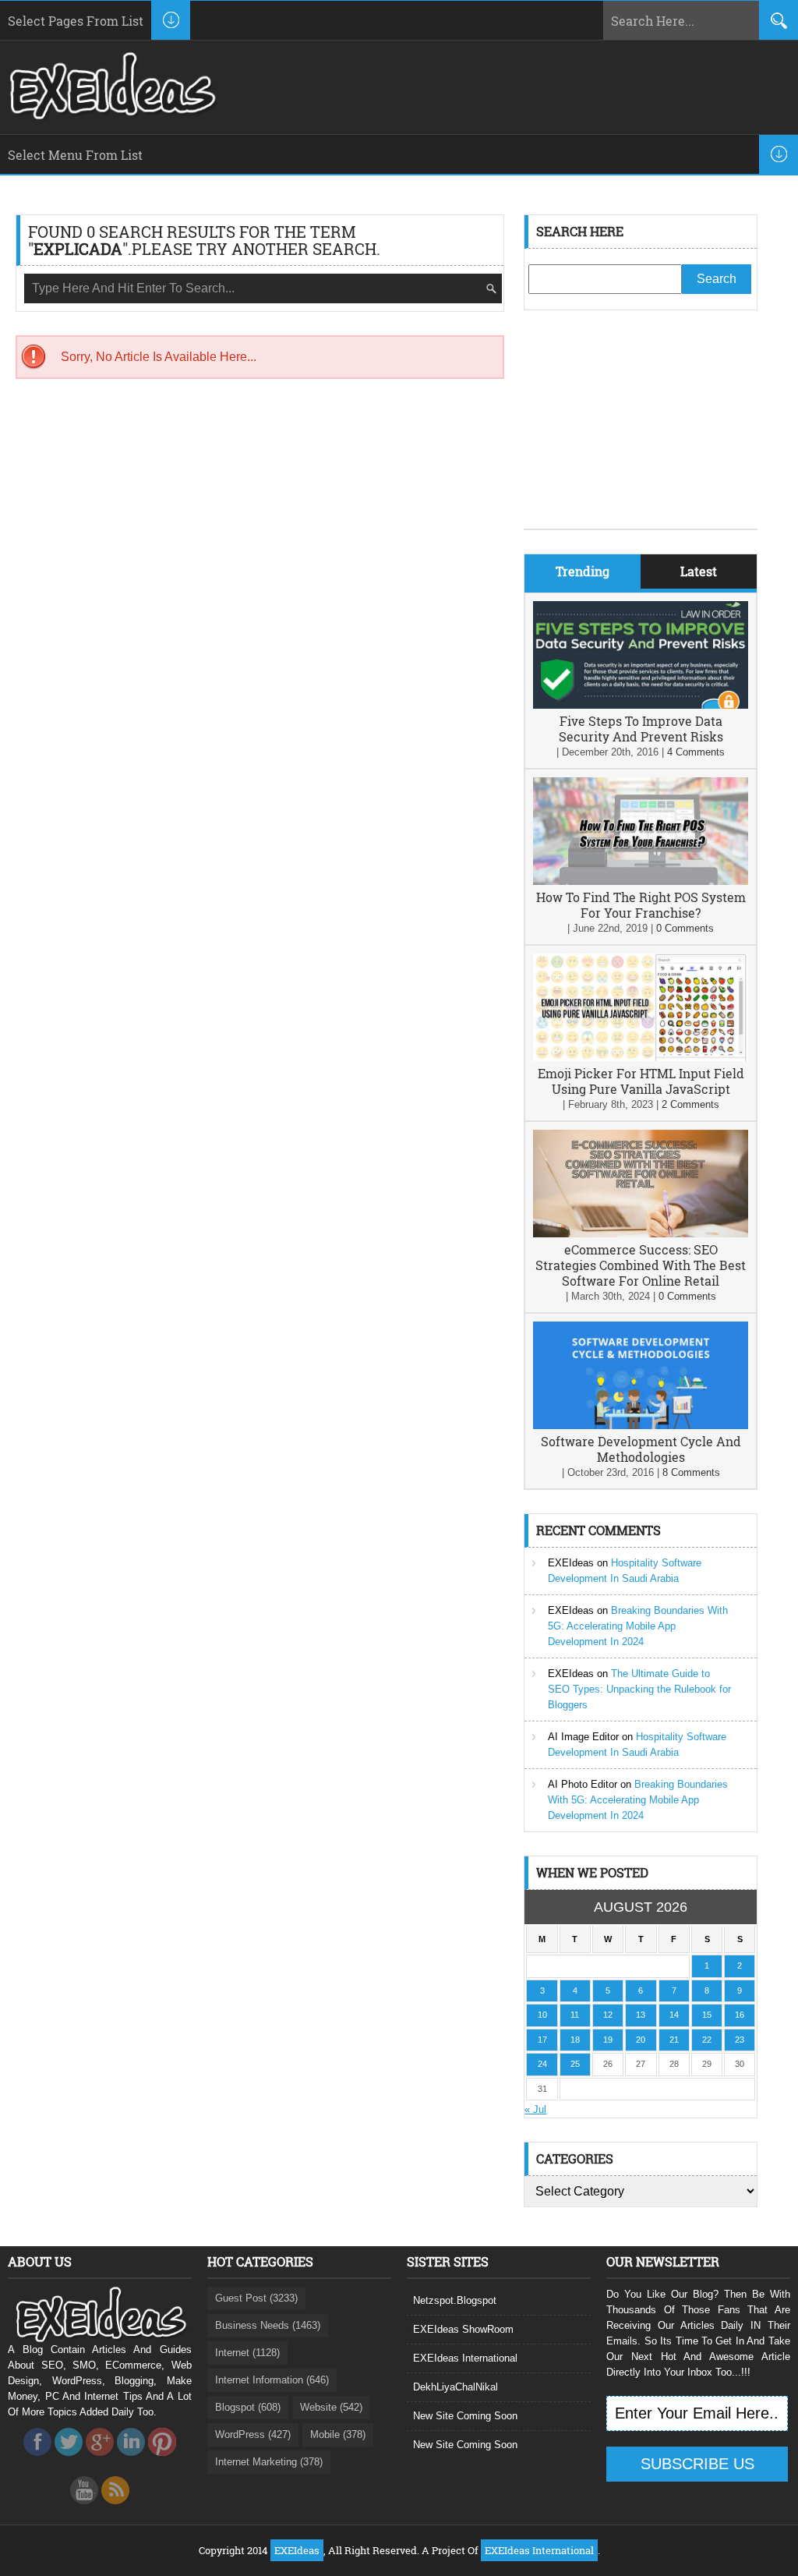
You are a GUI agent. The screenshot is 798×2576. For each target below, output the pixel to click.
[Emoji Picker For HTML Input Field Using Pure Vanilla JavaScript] (641, 1058)
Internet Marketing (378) (269, 2462)
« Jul (535, 2109)
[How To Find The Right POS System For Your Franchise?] (641, 881)
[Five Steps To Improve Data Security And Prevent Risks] (641, 705)
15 (707, 2015)
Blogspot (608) (248, 2407)
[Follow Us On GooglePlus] (100, 2460)
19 (608, 2040)
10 (542, 2015)
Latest (699, 571)
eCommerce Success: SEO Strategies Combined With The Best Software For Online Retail (641, 1265)
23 (740, 2040)
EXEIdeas (571, 1563)
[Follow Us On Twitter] (69, 2460)
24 (542, 2064)
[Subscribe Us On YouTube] (84, 2509)
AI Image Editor (583, 1737)
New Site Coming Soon (465, 2416)
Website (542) (331, 2407)
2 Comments (690, 1104)
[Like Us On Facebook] (37, 2460)
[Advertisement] (641, 431)
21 (674, 2040)
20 (641, 2040)
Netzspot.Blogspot (455, 2300)
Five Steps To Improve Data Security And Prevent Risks (641, 729)
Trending (583, 571)
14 (674, 2015)
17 (542, 2040)
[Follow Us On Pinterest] (162, 2460)
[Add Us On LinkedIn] (131, 2460)
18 (575, 2040)
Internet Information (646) (272, 2380)
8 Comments (691, 1472)
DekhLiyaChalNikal (455, 2387)
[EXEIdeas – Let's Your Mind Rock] (111, 115)
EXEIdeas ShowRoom (463, 2329)
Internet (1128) (247, 2353)
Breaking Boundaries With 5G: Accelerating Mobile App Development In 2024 (638, 1626)
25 (575, 2064)
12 (608, 2015)
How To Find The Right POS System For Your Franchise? (641, 905)
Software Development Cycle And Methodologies (641, 1449)
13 (641, 2015)
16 (740, 2015)
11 (575, 2015)
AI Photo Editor (583, 1784)
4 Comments (696, 752)
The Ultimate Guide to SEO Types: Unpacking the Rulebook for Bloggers (639, 1689)
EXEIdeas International (465, 2358)
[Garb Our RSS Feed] (115, 2509)
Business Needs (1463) (268, 2325)
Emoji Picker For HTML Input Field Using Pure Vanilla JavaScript (641, 1081)
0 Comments (685, 928)
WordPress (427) (253, 2434)
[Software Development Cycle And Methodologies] (641, 1426)
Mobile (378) (338, 2434)
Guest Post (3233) (256, 2298)
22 (707, 2040)
